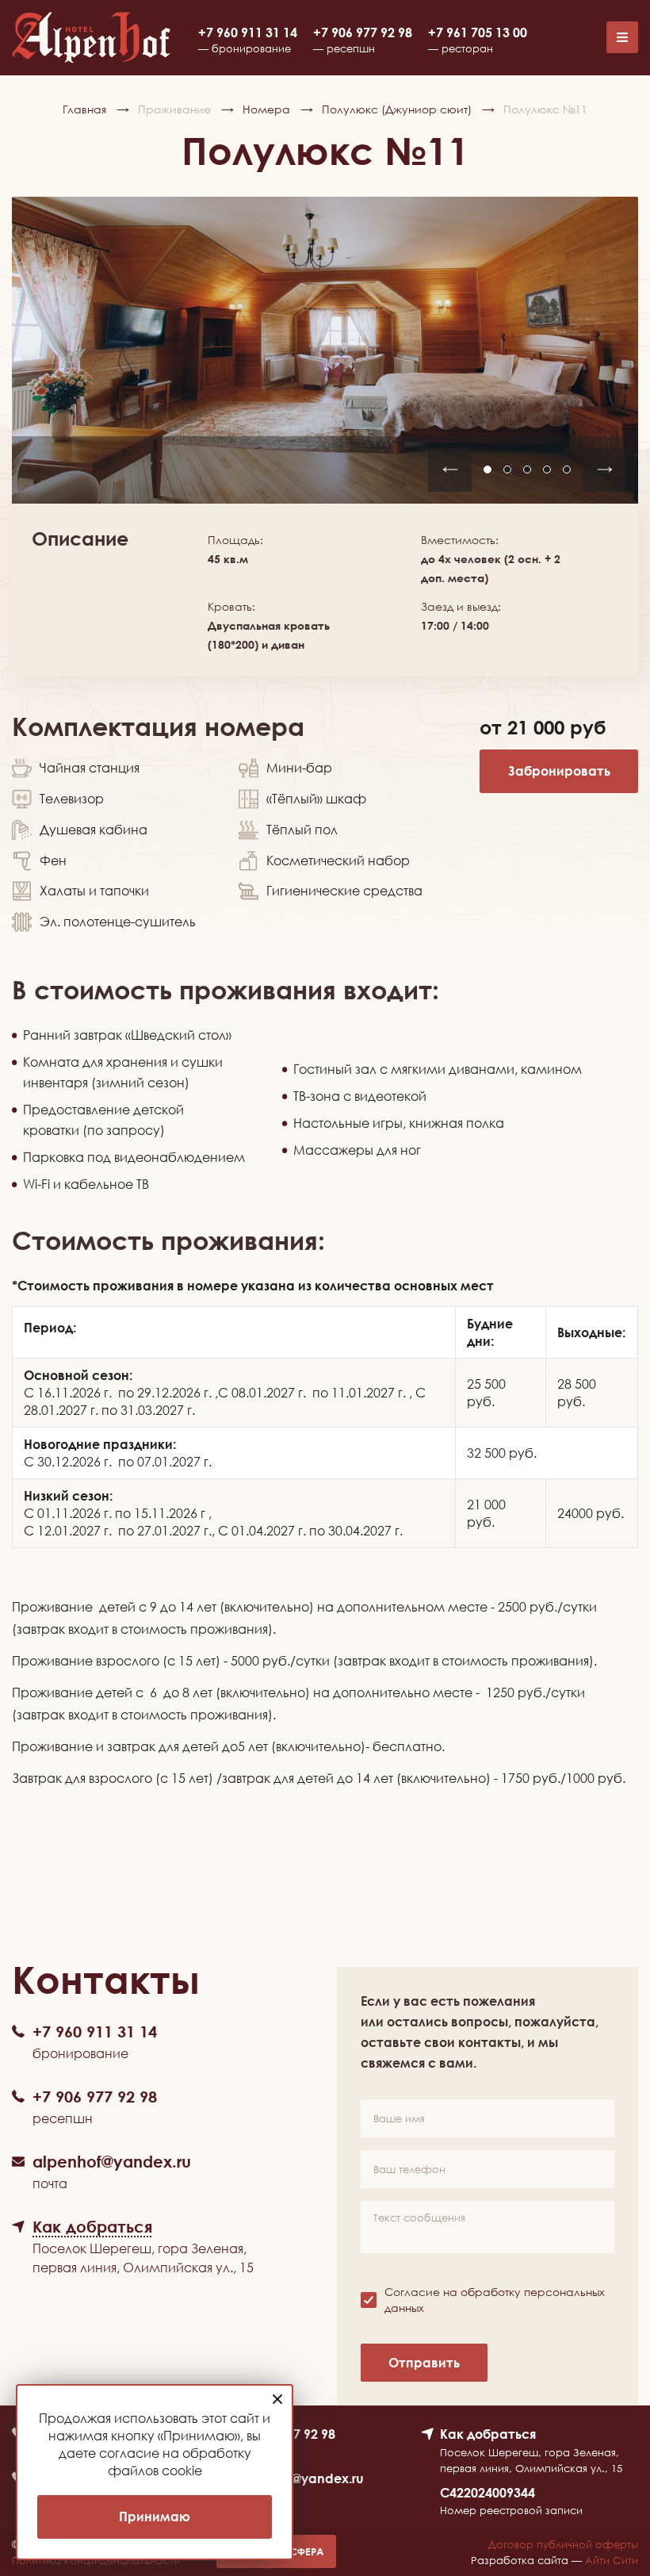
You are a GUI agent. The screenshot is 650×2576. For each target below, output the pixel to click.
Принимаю (155, 2517)
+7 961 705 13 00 (478, 33)
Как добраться (488, 2434)
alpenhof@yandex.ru (300, 2478)
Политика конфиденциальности (96, 2560)
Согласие (495, 2300)
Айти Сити (612, 2560)
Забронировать (559, 771)
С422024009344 (487, 2493)
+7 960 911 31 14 (248, 33)
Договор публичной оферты (563, 2544)
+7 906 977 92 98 (363, 33)
